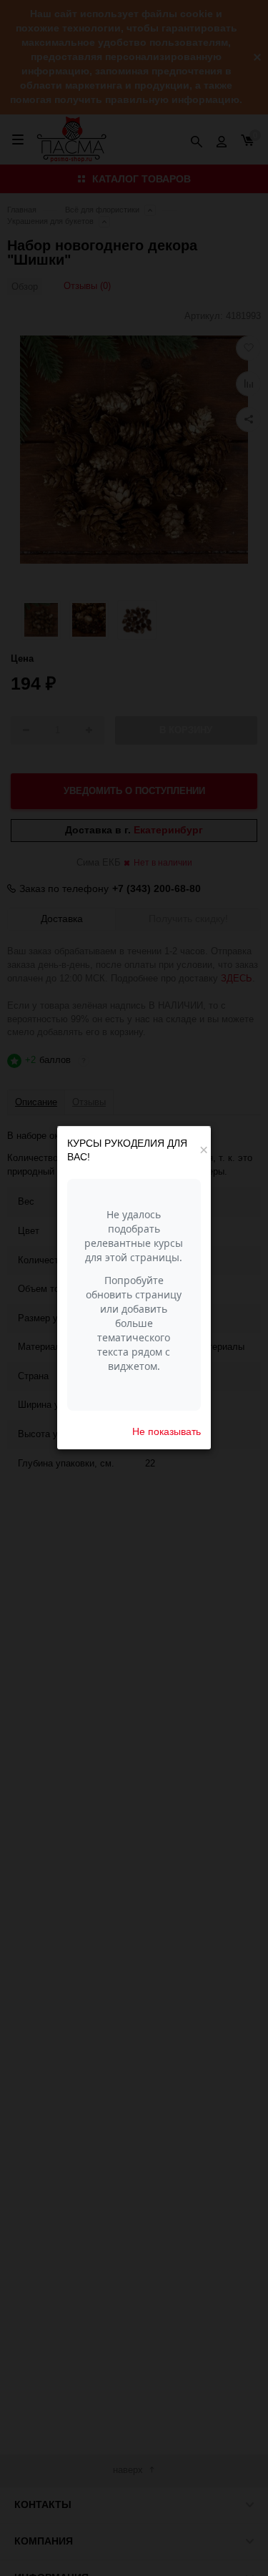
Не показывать (167, 1431)
